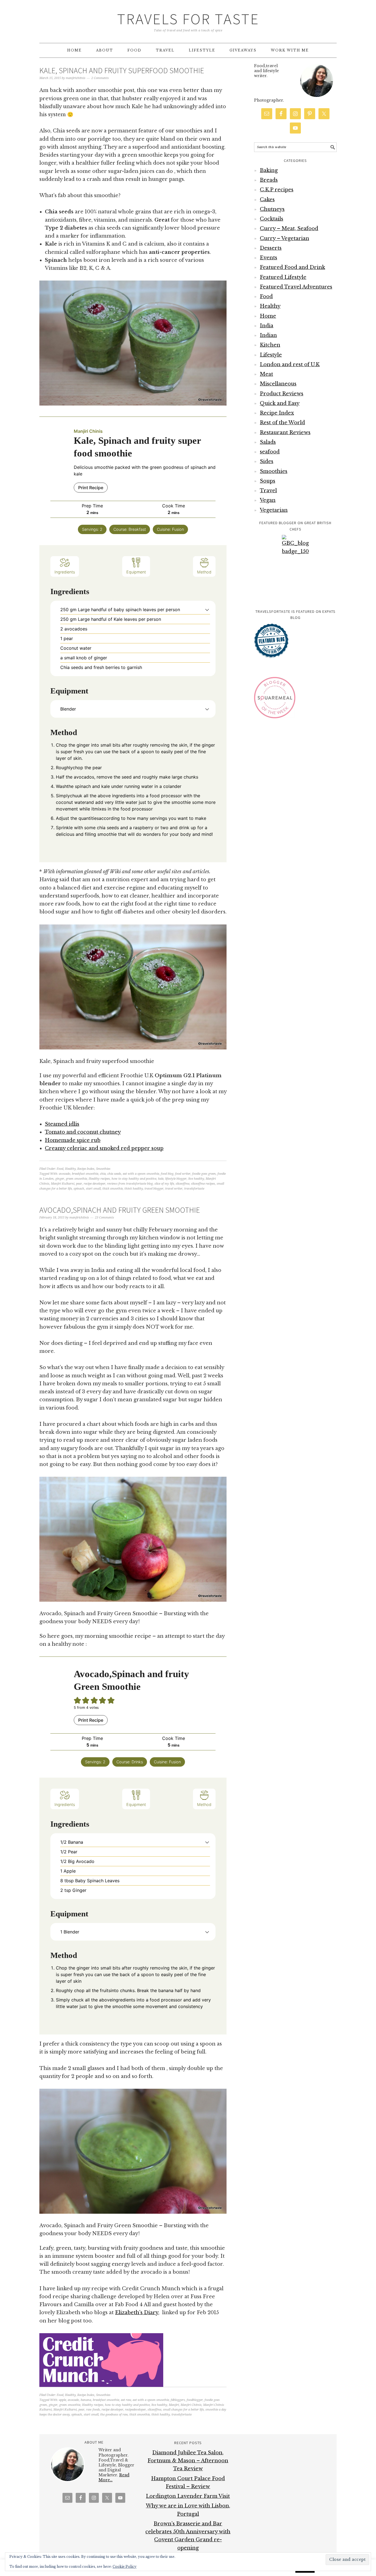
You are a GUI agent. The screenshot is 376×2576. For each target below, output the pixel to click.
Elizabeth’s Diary (137, 2313)
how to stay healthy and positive (134, 1179)
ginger (60, 1179)
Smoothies (103, 1169)
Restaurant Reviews (285, 432)
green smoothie (76, 1179)
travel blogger (154, 1189)
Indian (268, 335)
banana (86, 2400)
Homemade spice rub (73, 1140)
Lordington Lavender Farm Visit (188, 2496)
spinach (79, 1189)
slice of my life (164, 1184)
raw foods (93, 2410)
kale (161, 1179)
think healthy (134, 1189)
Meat (266, 374)
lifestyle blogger (176, 1179)
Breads (269, 180)
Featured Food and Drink (292, 267)
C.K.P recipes (277, 190)
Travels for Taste (188, 19)
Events (269, 258)
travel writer (174, 1189)
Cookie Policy (125, 2567)
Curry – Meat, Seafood (289, 229)
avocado (65, 1174)
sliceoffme (182, 1184)
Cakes (267, 200)
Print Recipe (91, 488)
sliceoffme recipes (203, 1184)
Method (204, 572)
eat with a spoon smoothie (141, 1174)
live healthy (196, 1179)
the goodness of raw (114, 2415)
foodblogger (195, 2400)
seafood (270, 452)
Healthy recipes (99, 1179)
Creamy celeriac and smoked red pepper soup (104, 1148)
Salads (268, 442)
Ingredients (65, 572)
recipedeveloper (135, 2410)
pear (79, 1184)
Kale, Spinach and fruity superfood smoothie (122, 70)
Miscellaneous (278, 384)
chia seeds (114, 1174)
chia (103, 1174)
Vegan (268, 500)
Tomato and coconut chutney (83, 1132)
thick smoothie (113, 1189)
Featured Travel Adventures (296, 287)
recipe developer (95, 1184)
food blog (167, 1174)
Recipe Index (86, 1169)
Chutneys (272, 209)
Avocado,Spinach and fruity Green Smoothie (120, 1210)
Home (268, 316)
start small (93, 1189)
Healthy (70, 1169)
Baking (269, 170)
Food (60, 1169)
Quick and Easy (280, 403)
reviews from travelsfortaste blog (130, 1184)
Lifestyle (271, 355)
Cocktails (272, 219)
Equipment (136, 572)
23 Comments (104, 1218)
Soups (268, 481)
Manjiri (174, 2405)
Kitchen (270, 345)
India (267, 326)
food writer (183, 1174)
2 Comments (100, 78)
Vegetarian (274, 510)
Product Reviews (282, 394)
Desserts (271, 248)
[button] (207, 610)
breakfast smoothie (85, 1174)
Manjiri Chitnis (191, 2405)
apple (62, 2400)
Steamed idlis (62, 1124)
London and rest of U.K (290, 364)
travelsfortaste (194, 1189)
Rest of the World (282, 423)
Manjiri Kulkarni (63, 1184)
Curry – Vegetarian (284, 238)
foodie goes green (204, 1174)
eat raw (126, 2400)
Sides (267, 461)
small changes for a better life (183, 2410)
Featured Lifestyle (283, 277)
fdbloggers (178, 2400)
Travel (268, 491)
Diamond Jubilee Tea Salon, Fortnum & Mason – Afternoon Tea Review (188, 2461)
